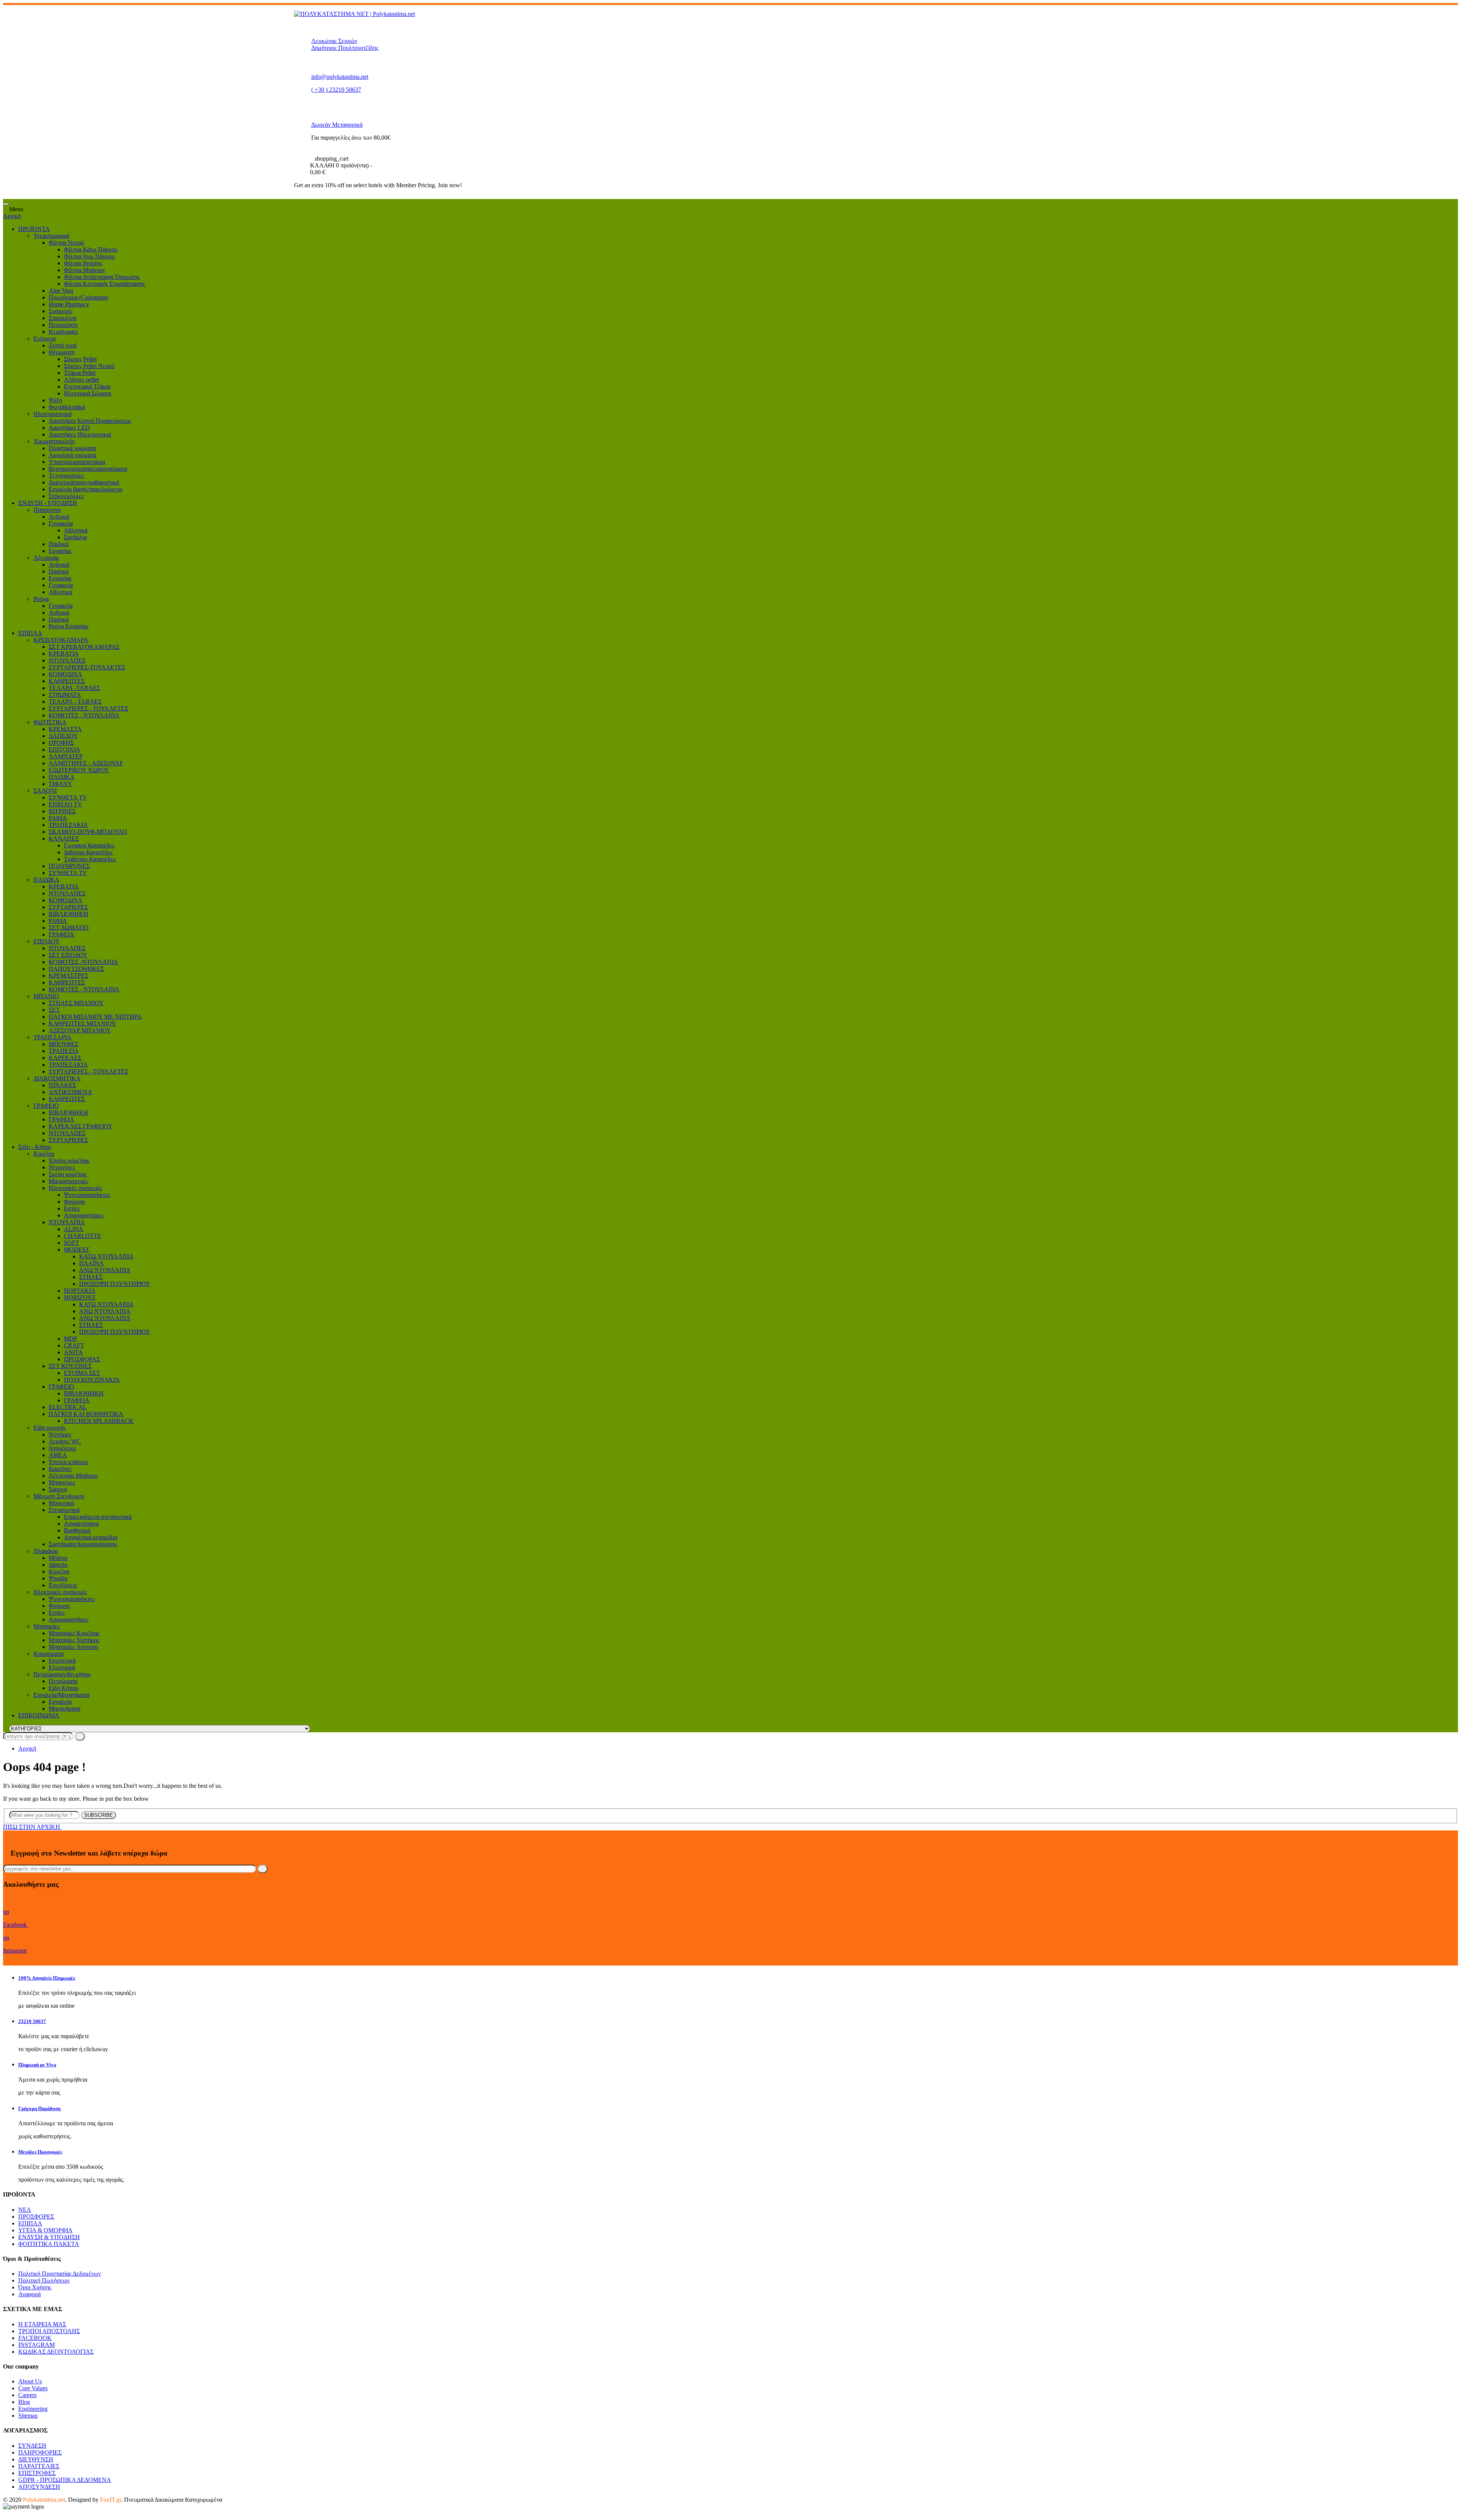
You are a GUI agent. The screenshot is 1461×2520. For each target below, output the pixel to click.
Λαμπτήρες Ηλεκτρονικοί (80, 434)
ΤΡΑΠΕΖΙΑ (64, 1051)
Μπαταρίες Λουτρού (73, 1647)
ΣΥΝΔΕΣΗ (32, 2446)
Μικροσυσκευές (68, 1181)
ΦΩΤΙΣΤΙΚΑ (50, 722)
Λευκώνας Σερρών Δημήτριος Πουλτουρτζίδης (345, 44)
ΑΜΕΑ (58, 1455)
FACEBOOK (35, 2338)
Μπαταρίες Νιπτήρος (74, 1640)
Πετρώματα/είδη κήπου (62, 1674)
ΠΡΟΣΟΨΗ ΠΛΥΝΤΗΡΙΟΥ (115, 1284)
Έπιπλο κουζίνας (69, 1160)
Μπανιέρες (62, 1482)
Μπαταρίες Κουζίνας (74, 1633)
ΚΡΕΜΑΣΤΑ (65, 729)
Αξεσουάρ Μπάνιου (73, 1476)
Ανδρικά (59, 517)
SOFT (72, 1243)
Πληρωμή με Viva (37, 2065)
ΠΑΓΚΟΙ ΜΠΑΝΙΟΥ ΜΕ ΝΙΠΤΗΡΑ (95, 1017)
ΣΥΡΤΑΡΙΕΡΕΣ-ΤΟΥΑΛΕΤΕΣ (87, 667)
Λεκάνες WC (65, 1441)
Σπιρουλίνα (62, 318)
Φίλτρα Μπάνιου (84, 270)
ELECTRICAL (68, 1407)
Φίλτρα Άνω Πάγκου (89, 256)
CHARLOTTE (83, 1236)
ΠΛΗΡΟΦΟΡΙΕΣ (40, 2452)
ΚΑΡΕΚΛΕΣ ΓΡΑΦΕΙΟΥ (81, 1126)
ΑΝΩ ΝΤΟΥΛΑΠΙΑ (105, 1270)
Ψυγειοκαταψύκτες (87, 1195)
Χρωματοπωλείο (54, 441)
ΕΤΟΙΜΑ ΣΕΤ (82, 1373)
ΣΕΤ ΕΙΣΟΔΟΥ (68, 955)
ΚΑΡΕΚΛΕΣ (65, 1058)
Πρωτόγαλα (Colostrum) (78, 297)
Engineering (33, 2409)
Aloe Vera (61, 291)
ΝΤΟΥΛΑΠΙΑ (67, 1222)
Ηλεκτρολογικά (53, 414)
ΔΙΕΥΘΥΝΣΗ (36, 2459)
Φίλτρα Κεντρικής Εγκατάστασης (104, 284)
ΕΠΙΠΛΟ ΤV (65, 804)
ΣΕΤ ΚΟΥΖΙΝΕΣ (70, 1366)
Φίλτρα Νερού (66, 243)
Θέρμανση (62, 352)
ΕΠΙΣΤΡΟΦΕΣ (37, 2473)
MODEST (77, 1250)
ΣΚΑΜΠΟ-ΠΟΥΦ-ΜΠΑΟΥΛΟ (88, 832)
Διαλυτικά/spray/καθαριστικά (84, 482)
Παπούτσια (47, 510)
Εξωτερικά (62, 1667)
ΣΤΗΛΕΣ (91, 1277)
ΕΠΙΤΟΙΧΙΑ (64, 749)
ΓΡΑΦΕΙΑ (61, 934)
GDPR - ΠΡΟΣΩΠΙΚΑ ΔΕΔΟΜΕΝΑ (65, 2480)
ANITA (73, 1352)
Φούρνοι (74, 1202)
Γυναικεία (61, 523)
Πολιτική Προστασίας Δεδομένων (60, 2274)
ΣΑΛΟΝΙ (45, 791)
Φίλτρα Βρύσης (83, 263)
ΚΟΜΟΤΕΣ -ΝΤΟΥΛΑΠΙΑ (83, 962)
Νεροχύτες (62, 1167)
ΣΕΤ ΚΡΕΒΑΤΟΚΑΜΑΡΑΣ (84, 647)
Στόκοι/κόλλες (66, 496)
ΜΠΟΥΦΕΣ (64, 1044)
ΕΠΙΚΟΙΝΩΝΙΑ (39, 1715)
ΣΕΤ (54, 1010)
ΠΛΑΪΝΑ (92, 1263)
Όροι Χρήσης (35, 2287)
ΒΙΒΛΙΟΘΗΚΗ (68, 914)
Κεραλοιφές (63, 332)
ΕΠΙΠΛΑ (30, 633)
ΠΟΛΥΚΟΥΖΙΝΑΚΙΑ (92, 1380)
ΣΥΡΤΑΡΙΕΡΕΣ (68, 907)
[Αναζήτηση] (80, 1736)
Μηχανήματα (64, 1708)
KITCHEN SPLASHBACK (99, 1421)
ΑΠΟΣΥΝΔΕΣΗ (39, 2487)
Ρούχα (41, 599)
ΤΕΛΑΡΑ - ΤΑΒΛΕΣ (75, 702)
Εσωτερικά (62, 1661)
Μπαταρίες (47, 1626)
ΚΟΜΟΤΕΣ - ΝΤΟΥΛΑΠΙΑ (84, 715)
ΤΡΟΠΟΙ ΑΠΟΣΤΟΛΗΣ (49, 2331)
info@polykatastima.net (340, 77)
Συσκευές (60, 311)
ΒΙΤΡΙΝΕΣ (62, 811)
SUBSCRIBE (99, 1815)
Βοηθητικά (77, 1530)
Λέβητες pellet (81, 380)
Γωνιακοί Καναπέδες (89, 845)
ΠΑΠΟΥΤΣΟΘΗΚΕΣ (76, 969)
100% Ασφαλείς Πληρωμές (47, 1978)
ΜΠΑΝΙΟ (46, 996)
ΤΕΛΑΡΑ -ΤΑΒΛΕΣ (74, 688)
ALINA (74, 1229)
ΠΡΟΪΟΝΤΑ (34, 229)
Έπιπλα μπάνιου (68, 1462)
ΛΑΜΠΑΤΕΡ (66, 756)
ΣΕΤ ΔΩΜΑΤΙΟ (69, 928)
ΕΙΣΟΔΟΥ (47, 941)
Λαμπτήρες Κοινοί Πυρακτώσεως (90, 421)
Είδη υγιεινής (50, 1428)
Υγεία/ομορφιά (51, 236)
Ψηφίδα (58, 1578)
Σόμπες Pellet (80, 359)
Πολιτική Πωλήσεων (44, 2280)
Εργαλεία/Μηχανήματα (61, 1695)
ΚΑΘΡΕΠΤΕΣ (67, 681)
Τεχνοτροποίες (66, 475)
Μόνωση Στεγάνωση (59, 1496)
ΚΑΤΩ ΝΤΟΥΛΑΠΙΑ (106, 1256)
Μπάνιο (58, 1558)
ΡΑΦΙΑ (58, 818)
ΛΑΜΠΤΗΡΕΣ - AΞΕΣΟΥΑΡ (86, 763)
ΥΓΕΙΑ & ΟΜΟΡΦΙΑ (45, 2230)
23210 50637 (32, 2021)
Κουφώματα (49, 1654)
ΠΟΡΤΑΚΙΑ (80, 1291)
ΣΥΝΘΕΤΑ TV (68, 797)
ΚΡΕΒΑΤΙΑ (64, 654)
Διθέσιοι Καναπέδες (88, 852)
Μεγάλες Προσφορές (40, 2152)
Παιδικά (59, 544)
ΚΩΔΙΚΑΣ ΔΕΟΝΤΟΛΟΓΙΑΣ (56, 2352)
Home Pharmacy (69, 304)
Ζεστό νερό (63, 345)
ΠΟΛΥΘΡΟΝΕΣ (69, 866)
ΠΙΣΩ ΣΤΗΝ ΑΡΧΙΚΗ (32, 1827)
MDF (71, 1339)
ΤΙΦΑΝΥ (60, 784)
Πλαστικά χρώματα (72, 448)
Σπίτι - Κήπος (35, 1147)
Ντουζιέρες (62, 1448)
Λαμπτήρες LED (69, 428)
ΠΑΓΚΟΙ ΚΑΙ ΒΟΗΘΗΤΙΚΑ (86, 1414)
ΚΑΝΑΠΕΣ (64, 839)
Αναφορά (29, 2294)
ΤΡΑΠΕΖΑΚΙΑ (68, 825)
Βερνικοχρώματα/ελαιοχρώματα (88, 469)
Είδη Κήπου (64, 1688)
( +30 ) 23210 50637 (336, 90)
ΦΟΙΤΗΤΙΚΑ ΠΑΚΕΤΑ (49, 2244)
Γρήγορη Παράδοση (39, 2108)
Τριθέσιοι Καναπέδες (90, 859)
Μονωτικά (61, 1503)
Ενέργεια (45, 338)
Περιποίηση (63, 325)
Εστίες (72, 1208)
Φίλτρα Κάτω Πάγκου (91, 249)
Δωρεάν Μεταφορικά (337, 125)
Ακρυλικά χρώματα (72, 455)
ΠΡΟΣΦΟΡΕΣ (36, 2217)
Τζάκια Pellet (80, 373)
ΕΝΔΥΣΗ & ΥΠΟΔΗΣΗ (49, 2237)
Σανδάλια (75, 537)
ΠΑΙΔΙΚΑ (62, 777)
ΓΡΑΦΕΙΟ (46, 1106)
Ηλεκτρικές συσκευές (75, 1188)
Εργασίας (60, 551)
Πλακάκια (46, 1551)
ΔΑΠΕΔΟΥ (63, 736)
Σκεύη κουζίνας (68, 1174)
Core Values (33, 2388)
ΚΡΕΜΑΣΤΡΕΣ (68, 976)
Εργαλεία (60, 1702)
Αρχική (12, 216)
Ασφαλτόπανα (81, 1524)
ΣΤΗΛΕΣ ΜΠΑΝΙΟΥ (76, 1003)
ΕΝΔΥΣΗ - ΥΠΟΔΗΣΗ (48, 503)
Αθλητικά (76, 530)
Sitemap (28, 2416)
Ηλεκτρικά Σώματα (88, 393)
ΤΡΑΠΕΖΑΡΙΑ (53, 1037)
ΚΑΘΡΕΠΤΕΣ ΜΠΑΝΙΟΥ (82, 1023)
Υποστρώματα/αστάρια (77, 462)
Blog (24, 2402)
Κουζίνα (44, 1154)
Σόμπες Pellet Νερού (89, 366)
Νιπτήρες (60, 1434)
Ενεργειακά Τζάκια (87, 386)
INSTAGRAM (37, 2345)
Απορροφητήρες (84, 1215)
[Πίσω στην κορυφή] (5, 2513)
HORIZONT (80, 1297)
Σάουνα (58, 1489)
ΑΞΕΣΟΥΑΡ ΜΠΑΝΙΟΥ (80, 1030)
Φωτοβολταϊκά (67, 407)
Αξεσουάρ (46, 558)
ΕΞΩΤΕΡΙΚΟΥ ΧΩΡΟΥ (79, 770)
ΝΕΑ (25, 2210)
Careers (27, 2395)
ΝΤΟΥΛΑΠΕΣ (67, 660)
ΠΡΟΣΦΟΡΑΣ (82, 1359)
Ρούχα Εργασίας (68, 626)
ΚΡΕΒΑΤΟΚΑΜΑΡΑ (61, 640)
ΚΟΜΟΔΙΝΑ (65, 674)
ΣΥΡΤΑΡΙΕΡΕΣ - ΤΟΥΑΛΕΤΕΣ (88, 708)
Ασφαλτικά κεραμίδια (91, 1537)
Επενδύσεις (63, 1585)
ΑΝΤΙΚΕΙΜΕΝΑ (70, 1092)
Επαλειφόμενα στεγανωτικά (98, 1517)
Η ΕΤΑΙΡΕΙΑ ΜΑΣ (42, 2324)
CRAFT (74, 1345)
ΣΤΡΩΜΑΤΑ (65, 695)
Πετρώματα (63, 1681)
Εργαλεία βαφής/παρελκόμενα (85, 489)
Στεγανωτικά (64, 1510)
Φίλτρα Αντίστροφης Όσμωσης (102, 277)
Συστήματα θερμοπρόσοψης (83, 1544)
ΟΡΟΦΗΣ (61, 743)
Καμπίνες (60, 1469)
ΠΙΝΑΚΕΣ (62, 1085)
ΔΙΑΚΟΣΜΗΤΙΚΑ (57, 1078)
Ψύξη (55, 400)
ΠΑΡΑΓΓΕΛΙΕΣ (39, 2466)
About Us (30, 2381)
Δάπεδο (58, 1565)
